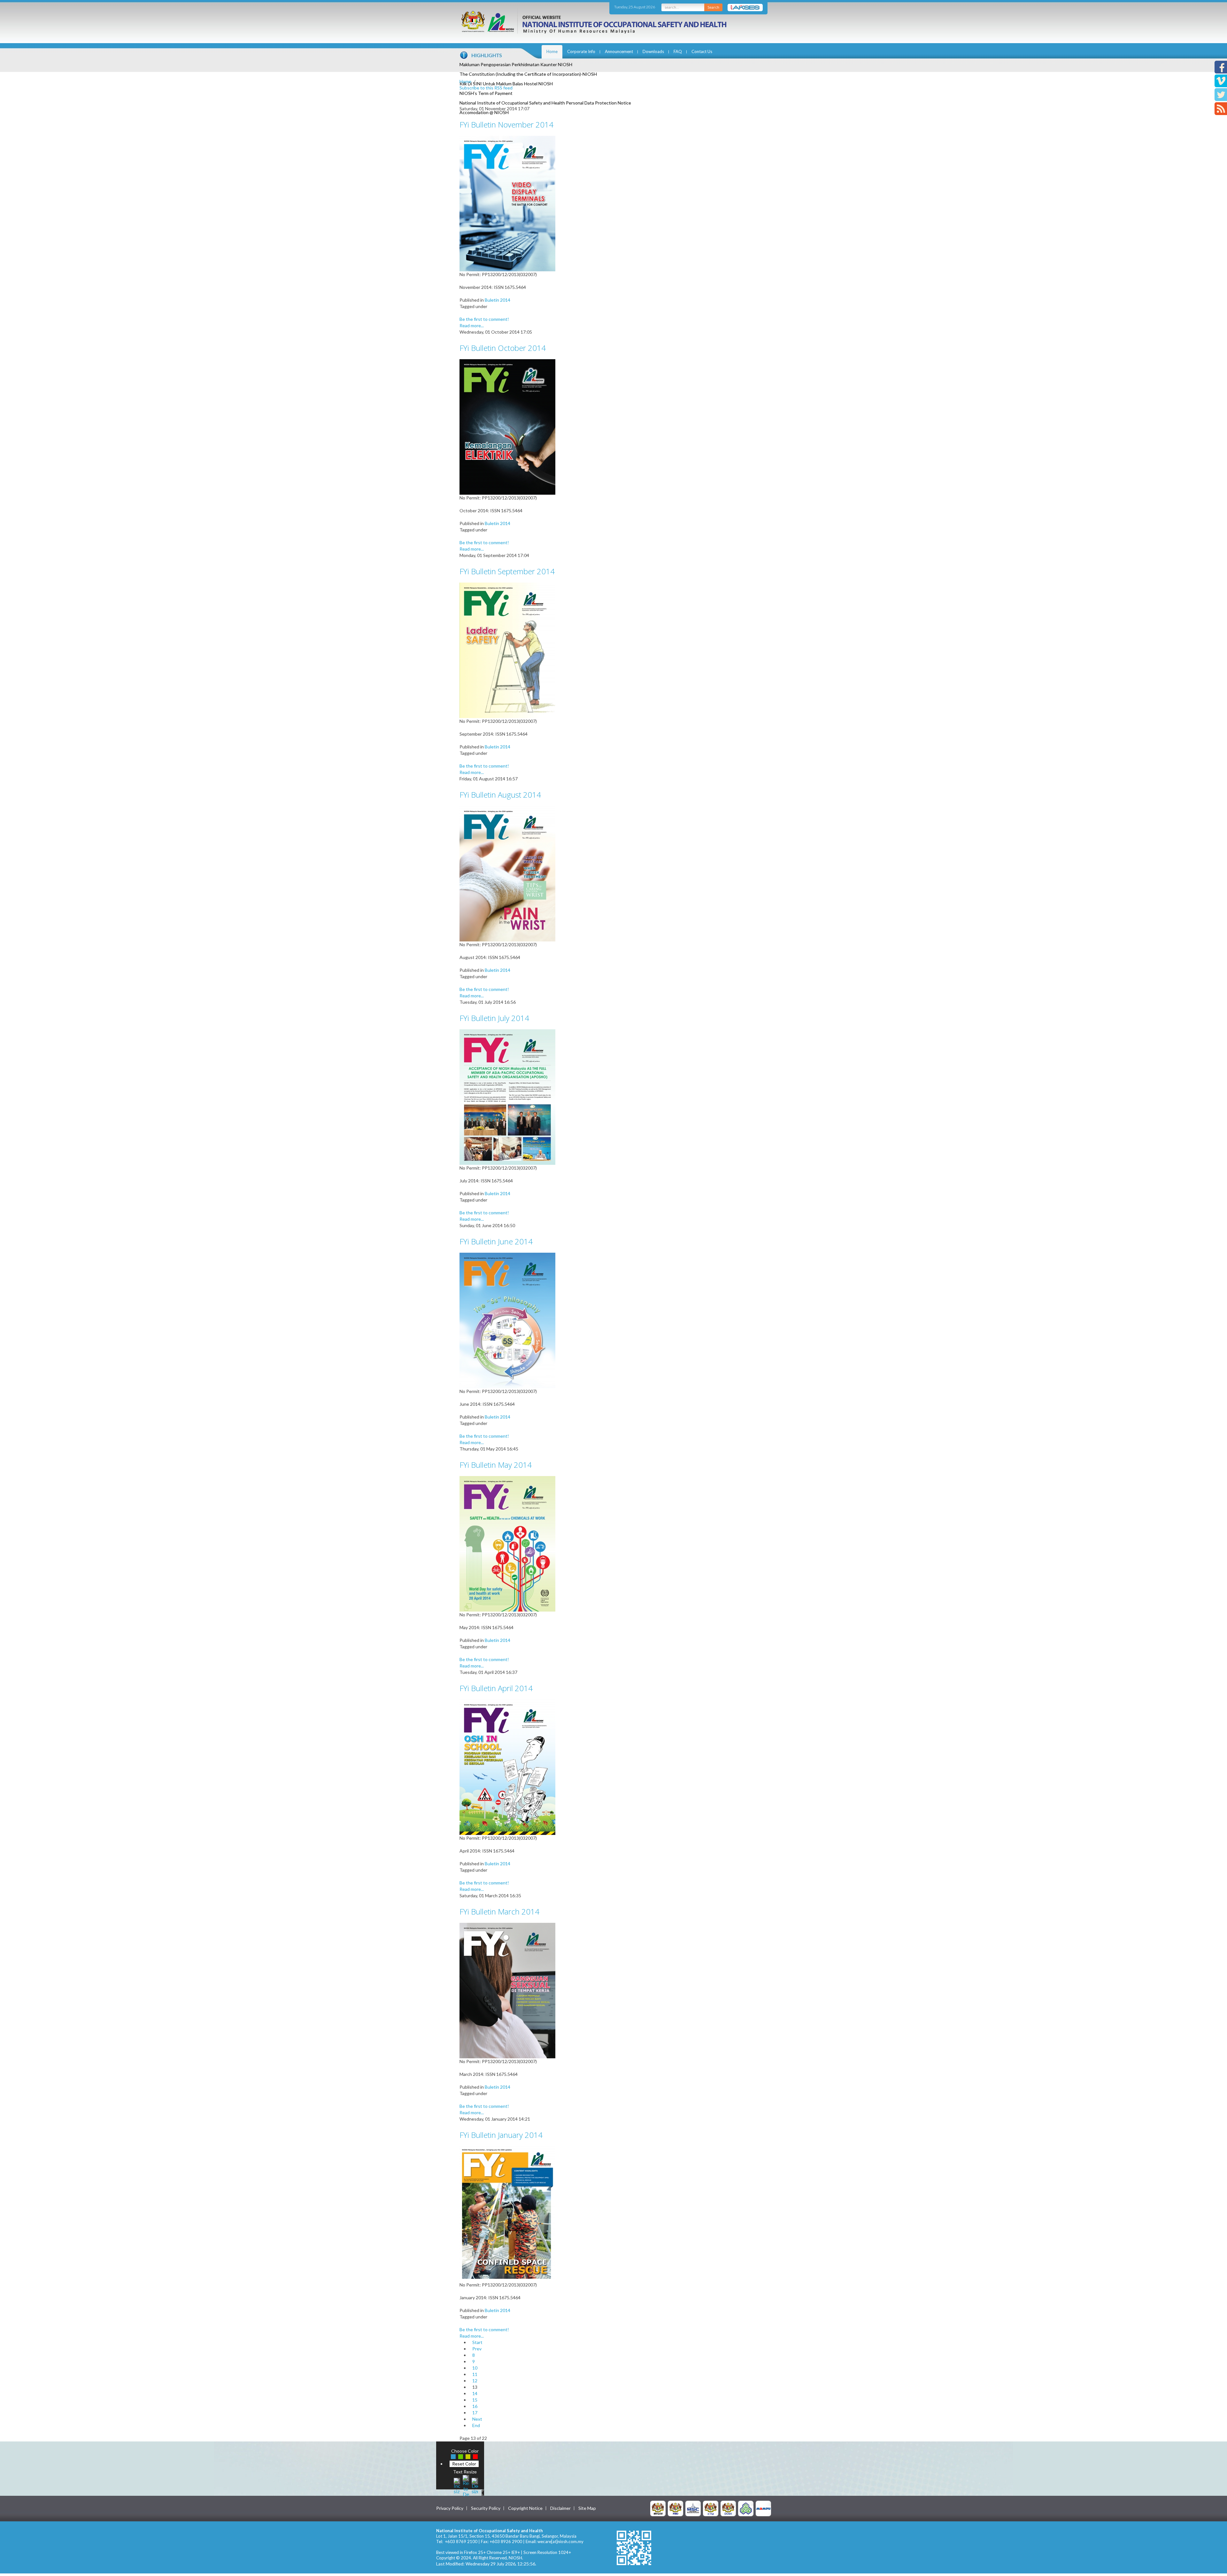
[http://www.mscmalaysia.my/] (693, 2508)
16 (475, 2406)
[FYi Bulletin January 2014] (507, 2213)
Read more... (472, 325)
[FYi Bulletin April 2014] (507, 1767)
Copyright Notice (525, 2508)
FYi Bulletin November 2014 (506, 124)
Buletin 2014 (498, 300)
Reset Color (464, 2464)
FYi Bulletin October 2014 (503, 348)
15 (475, 2400)
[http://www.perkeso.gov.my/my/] (746, 2508)
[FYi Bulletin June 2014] (507, 1320)
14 (475, 2393)
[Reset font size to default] (466, 2485)
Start (477, 2342)
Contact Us (702, 51)
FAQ (678, 51)
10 (475, 2368)
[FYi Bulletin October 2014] (507, 426)
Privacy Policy (450, 2508)
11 (475, 2374)
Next (477, 2419)
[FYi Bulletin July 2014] (507, 1097)
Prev (477, 2349)
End (476, 2425)
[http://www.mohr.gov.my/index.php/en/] (711, 2508)
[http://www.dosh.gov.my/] (728, 2508)
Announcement (619, 51)
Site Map (587, 2508)
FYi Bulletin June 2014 (496, 1241)
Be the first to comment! (484, 319)
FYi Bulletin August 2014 (500, 795)
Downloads (653, 51)
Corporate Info (581, 51)
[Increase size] (457, 2485)
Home (552, 51)
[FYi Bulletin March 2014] (507, 1990)
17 (475, 2413)
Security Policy (486, 2508)
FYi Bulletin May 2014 (496, 1465)
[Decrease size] (475, 2485)
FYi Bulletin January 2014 (501, 2135)
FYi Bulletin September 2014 (507, 571)
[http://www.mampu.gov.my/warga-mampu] (763, 2508)
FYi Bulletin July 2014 (494, 1018)
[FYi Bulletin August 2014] (507, 873)
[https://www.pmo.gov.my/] (675, 2508)
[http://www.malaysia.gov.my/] (658, 2508)
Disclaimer (560, 2508)
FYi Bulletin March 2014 (499, 1911)
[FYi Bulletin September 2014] (507, 650)
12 (475, 2381)
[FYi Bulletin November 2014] (507, 203)
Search (713, 7)
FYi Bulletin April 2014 (496, 1688)
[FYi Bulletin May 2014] (507, 1543)
